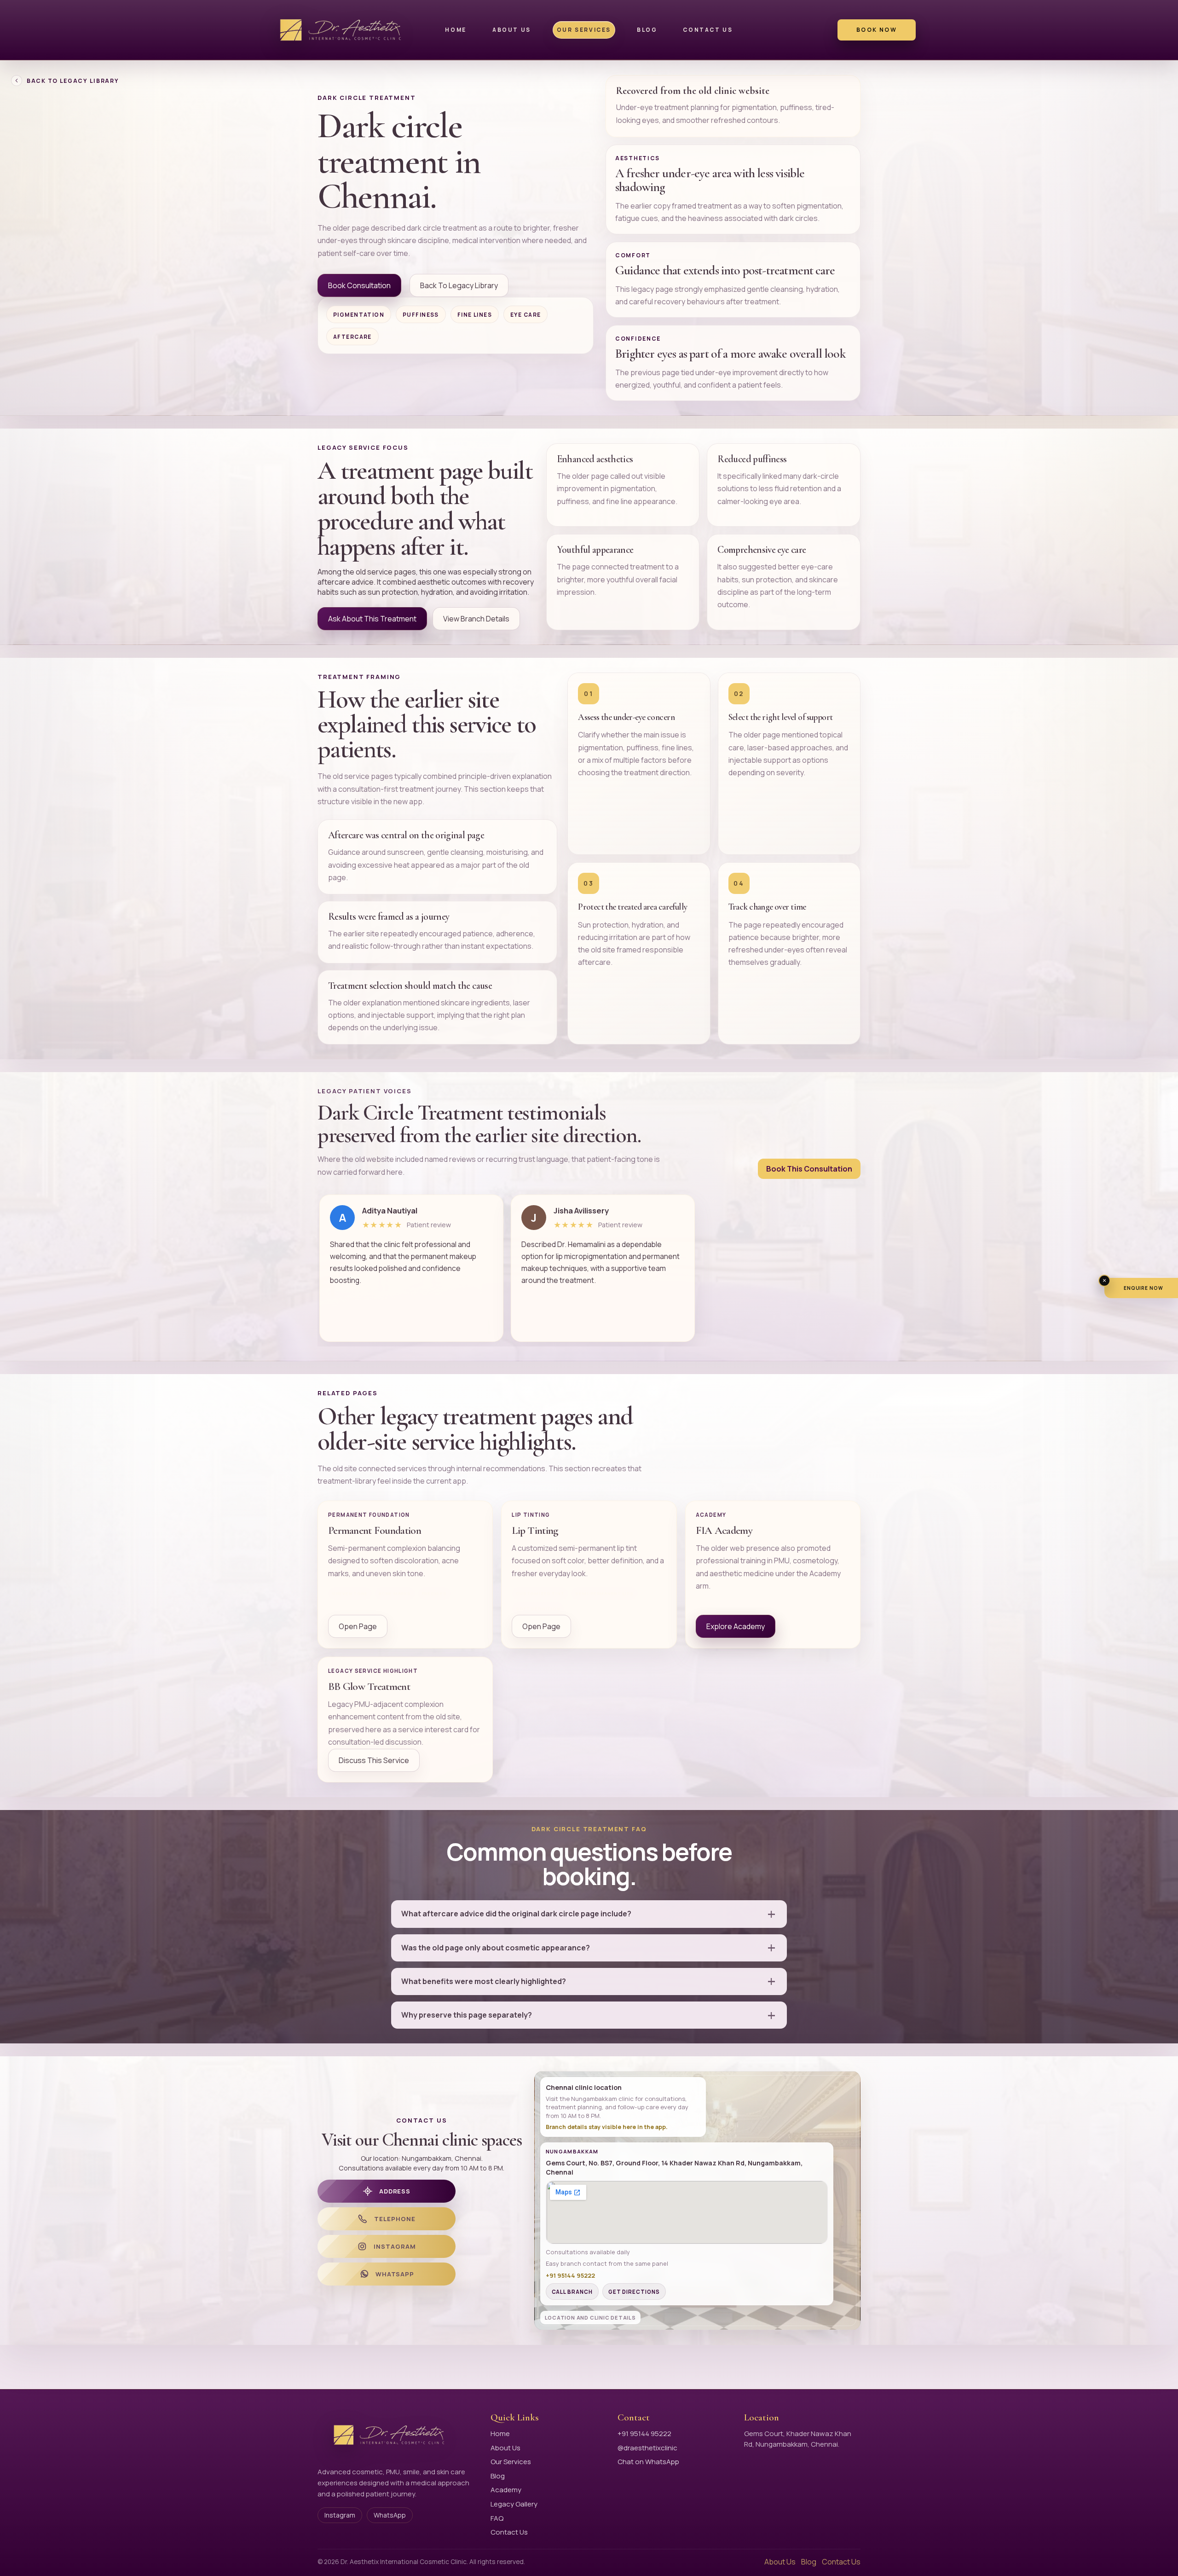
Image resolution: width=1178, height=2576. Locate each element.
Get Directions (634, 2292)
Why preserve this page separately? (467, 2015)
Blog (647, 30)
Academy (506, 2490)
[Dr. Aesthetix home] (343, 30)
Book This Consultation (809, 1169)
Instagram (340, 2515)
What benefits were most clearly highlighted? (484, 1981)
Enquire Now (1144, 1288)
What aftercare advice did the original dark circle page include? (516, 1914)
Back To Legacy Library (73, 81)
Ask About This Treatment (372, 619)
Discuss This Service (374, 1760)
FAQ (497, 2518)
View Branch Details (476, 619)
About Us (512, 30)
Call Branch (572, 2292)
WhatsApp (390, 2515)
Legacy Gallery (514, 2504)
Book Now (877, 30)
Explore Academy (736, 1626)
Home (456, 30)
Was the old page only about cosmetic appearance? (496, 1948)
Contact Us (708, 30)
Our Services (584, 30)
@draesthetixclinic (647, 2448)
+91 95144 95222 (644, 2434)
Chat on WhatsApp (648, 2462)
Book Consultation (359, 285)
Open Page (358, 1626)
